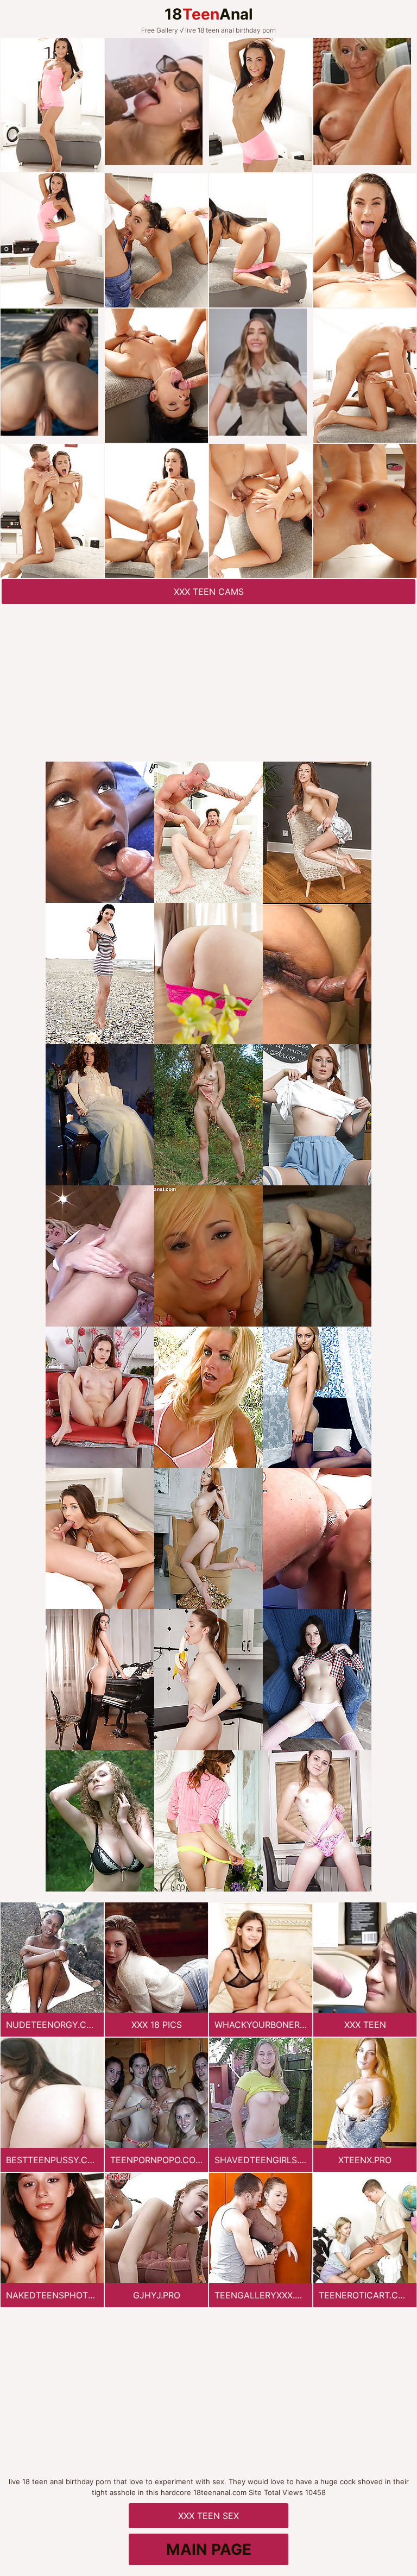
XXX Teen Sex (208, 2516)
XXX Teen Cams (209, 592)
